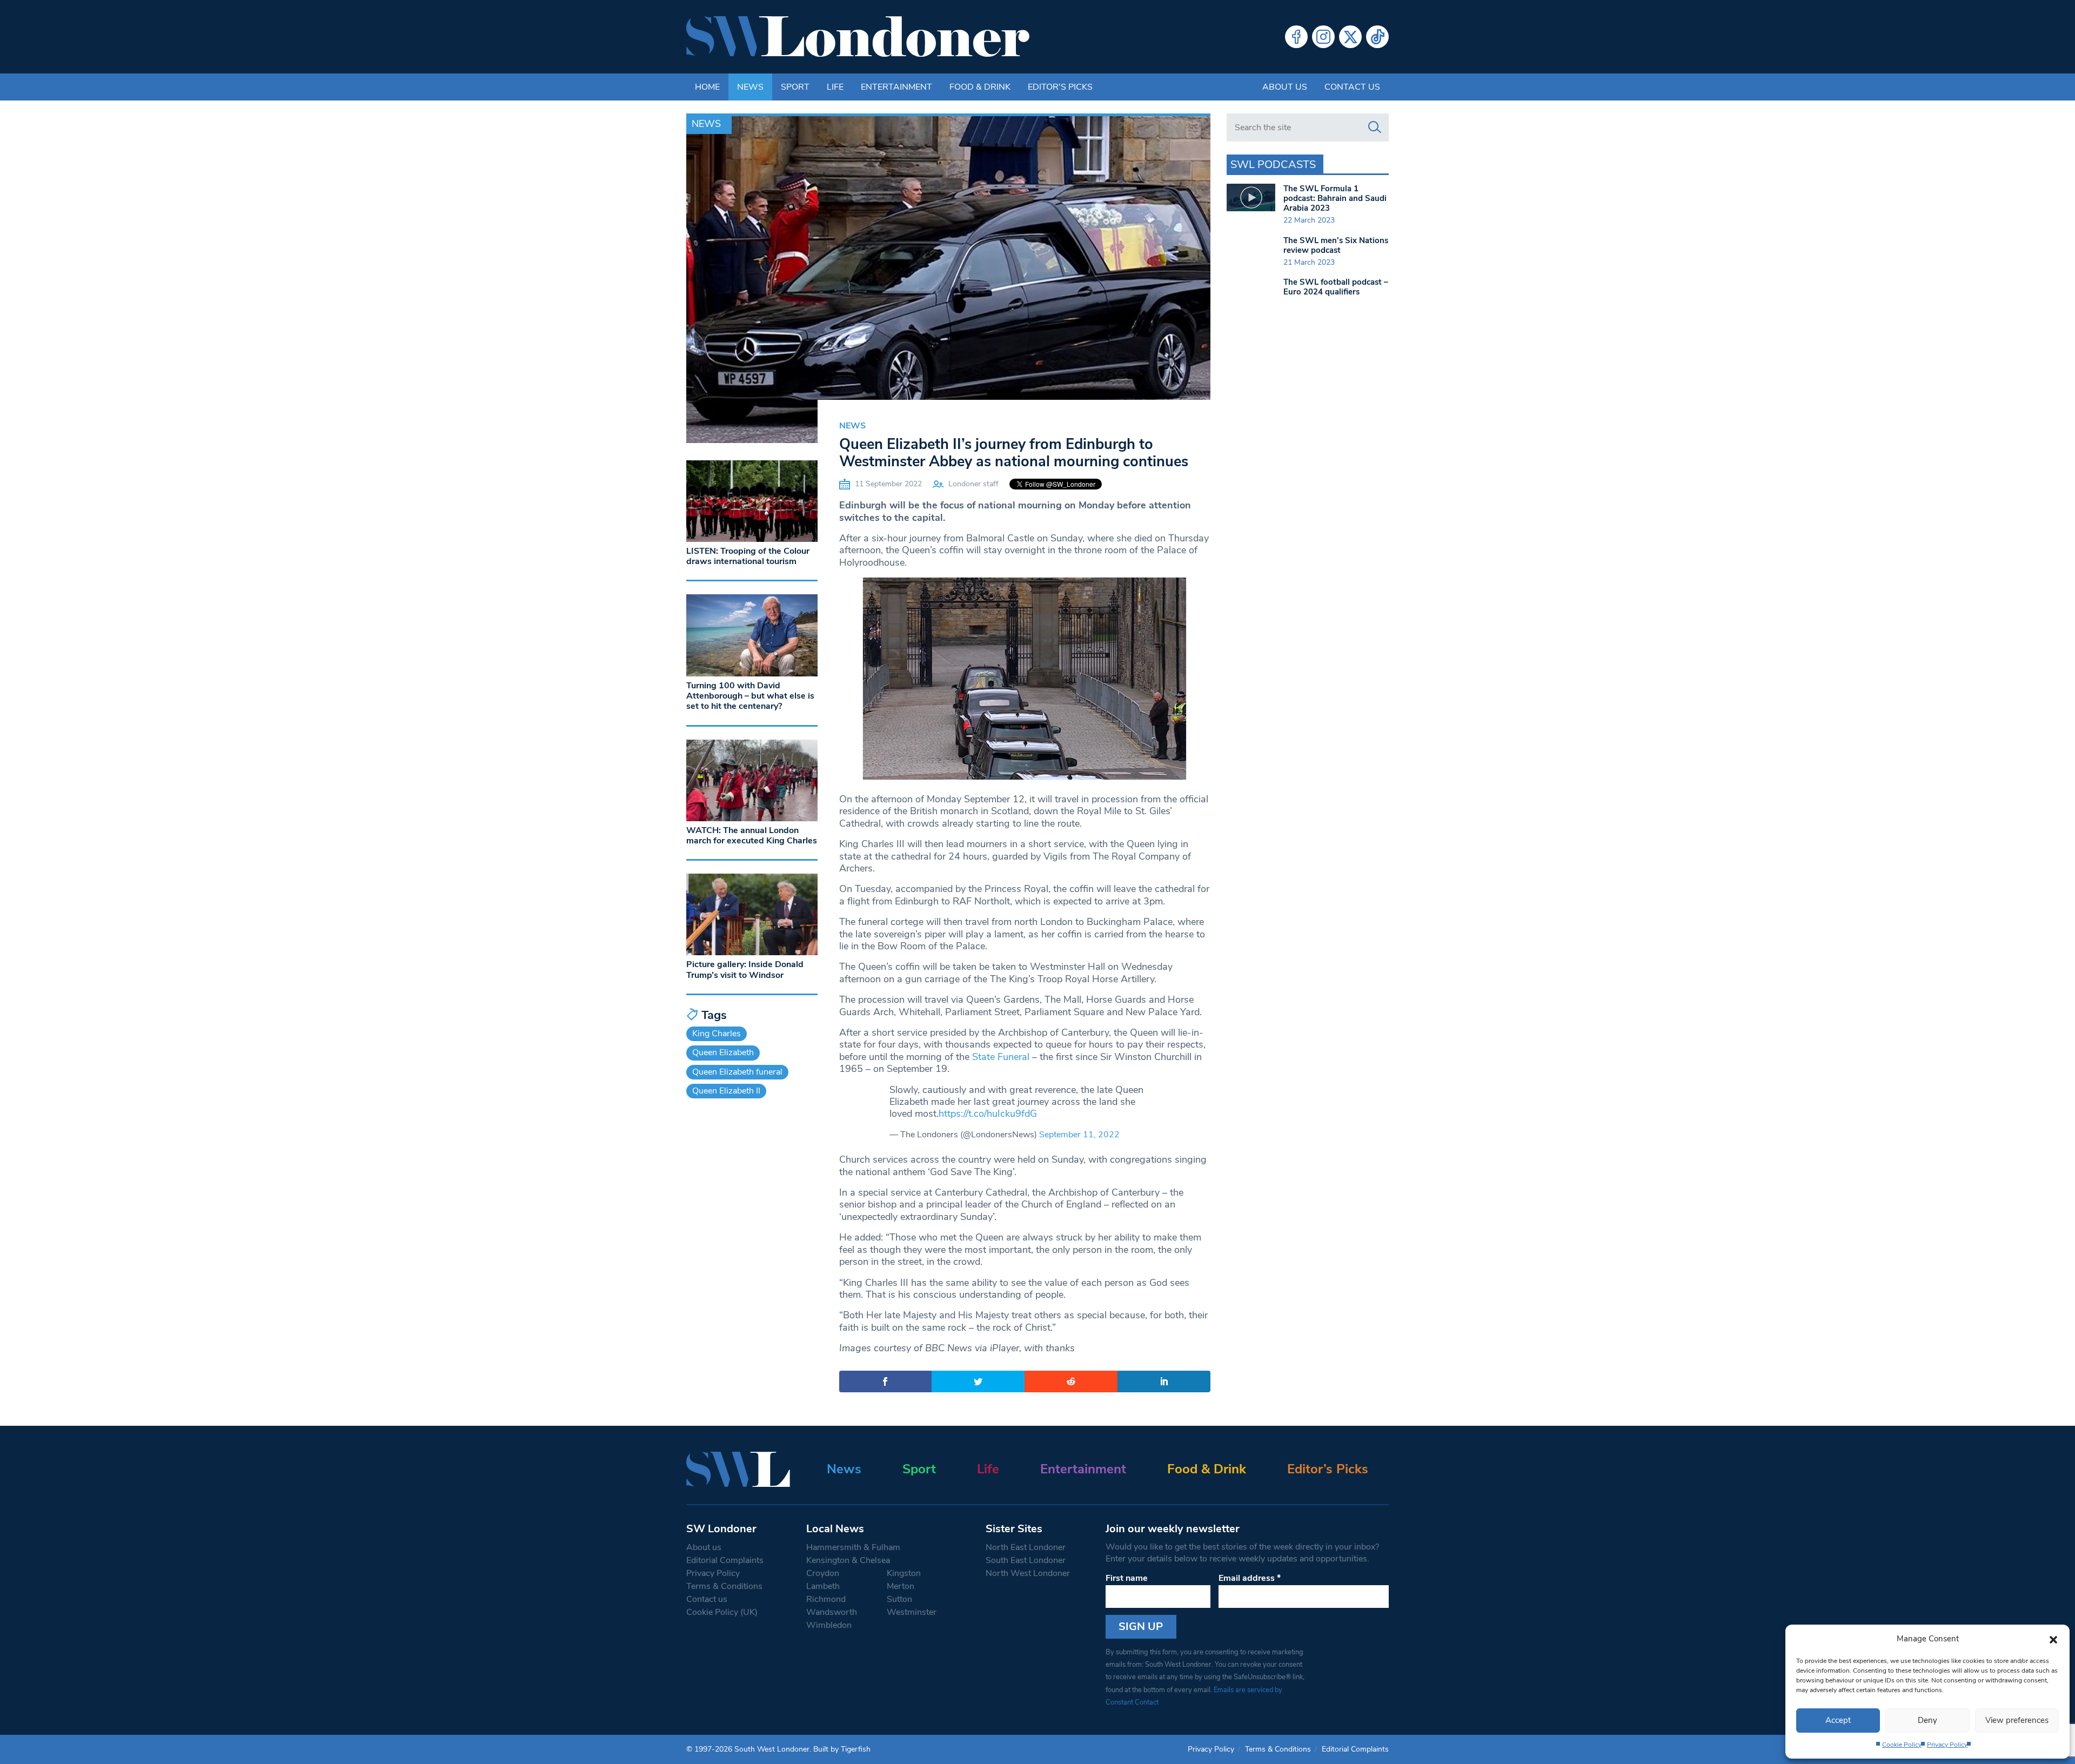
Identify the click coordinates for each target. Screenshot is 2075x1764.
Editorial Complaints (725, 1560)
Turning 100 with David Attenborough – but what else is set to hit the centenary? (750, 696)
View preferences (2017, 1720)
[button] (2053, 1639)
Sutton (899, 1599)
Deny (1927, 1720)
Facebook (1296, 37)
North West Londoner (1028, 1573)
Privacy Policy (1947, 1745)
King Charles (717, 1034)
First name (1127, 1578)
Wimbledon (829, 1625)
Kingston (904, 1573)
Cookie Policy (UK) (722, 1612)
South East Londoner (1026, 1560)
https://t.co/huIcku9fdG (988, 1114)
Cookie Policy (1902, 1745)
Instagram (1323, 37)
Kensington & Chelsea (848, 1560)
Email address (1250, 1578)
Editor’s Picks (1328, 1469)
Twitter (1350, 37)
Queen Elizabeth (723, 1052)
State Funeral (1001, 1057)
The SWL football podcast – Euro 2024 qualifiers (1336, 287)
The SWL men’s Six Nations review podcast (1336, 245)
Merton (901, 1586)
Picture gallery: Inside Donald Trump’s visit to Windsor (745, 970)
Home (707, 87)
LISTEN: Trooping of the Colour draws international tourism (748, 556)
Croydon (823, 1573)
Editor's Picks (1060, 87)
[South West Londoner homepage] (858, 37)
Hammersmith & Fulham (853, 1547)
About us (1285, 87)
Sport (795, 87)
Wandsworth (832, 1612)
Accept (1838, 1720)
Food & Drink (980, 87)
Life (835, 87)
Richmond (826, 1599)
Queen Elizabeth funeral (737, 1072)
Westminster (912, 1612)
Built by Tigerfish (842, 1749)
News (750, 87)
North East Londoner (1026, 1547)
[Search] (1375, 128)
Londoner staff (973, 484)
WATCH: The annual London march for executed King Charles (752, 836)
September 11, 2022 (1079, 1135)
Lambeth (823, 1586)
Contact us (1352, 87)
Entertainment (896, 87)
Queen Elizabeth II (726, 1091)
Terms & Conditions (724, 1586)
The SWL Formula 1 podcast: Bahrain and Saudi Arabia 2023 (1335, 198)
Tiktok (1377, 37)
